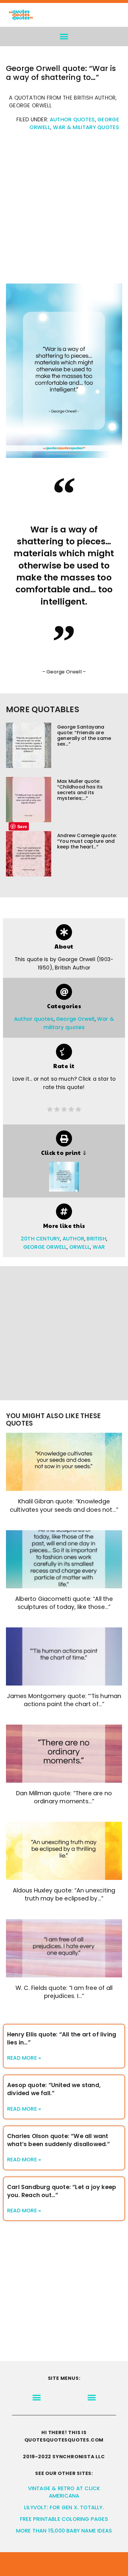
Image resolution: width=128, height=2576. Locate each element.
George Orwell (75, 1019)
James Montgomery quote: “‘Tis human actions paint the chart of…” (64, 1700)
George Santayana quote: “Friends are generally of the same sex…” (84, 736)
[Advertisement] (64, 210)
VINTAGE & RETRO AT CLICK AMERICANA (64, 2492)
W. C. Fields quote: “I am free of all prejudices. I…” (64, 1992)
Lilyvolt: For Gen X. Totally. (64, 2507)
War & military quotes (86, 127)
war (99, 1247)
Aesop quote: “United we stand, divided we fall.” (54, 2089)
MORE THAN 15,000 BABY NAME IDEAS (64, 2531)
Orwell (80, 1247)
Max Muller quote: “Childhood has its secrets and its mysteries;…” (80, 790)
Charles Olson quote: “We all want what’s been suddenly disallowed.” (59, 2140)
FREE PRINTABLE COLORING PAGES (64, 2519)
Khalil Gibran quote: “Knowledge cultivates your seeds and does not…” (64, 1505)
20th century (40, 1239)
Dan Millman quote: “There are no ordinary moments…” (64, 1797)
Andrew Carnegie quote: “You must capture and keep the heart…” (87, 841)
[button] (64, 37)
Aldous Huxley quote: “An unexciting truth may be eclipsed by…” (64, 1895)
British (96, 1239)
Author (73, 1239)
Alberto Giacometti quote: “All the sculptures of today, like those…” (64, 1603)
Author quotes (72, 120)
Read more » (24, 2058)
